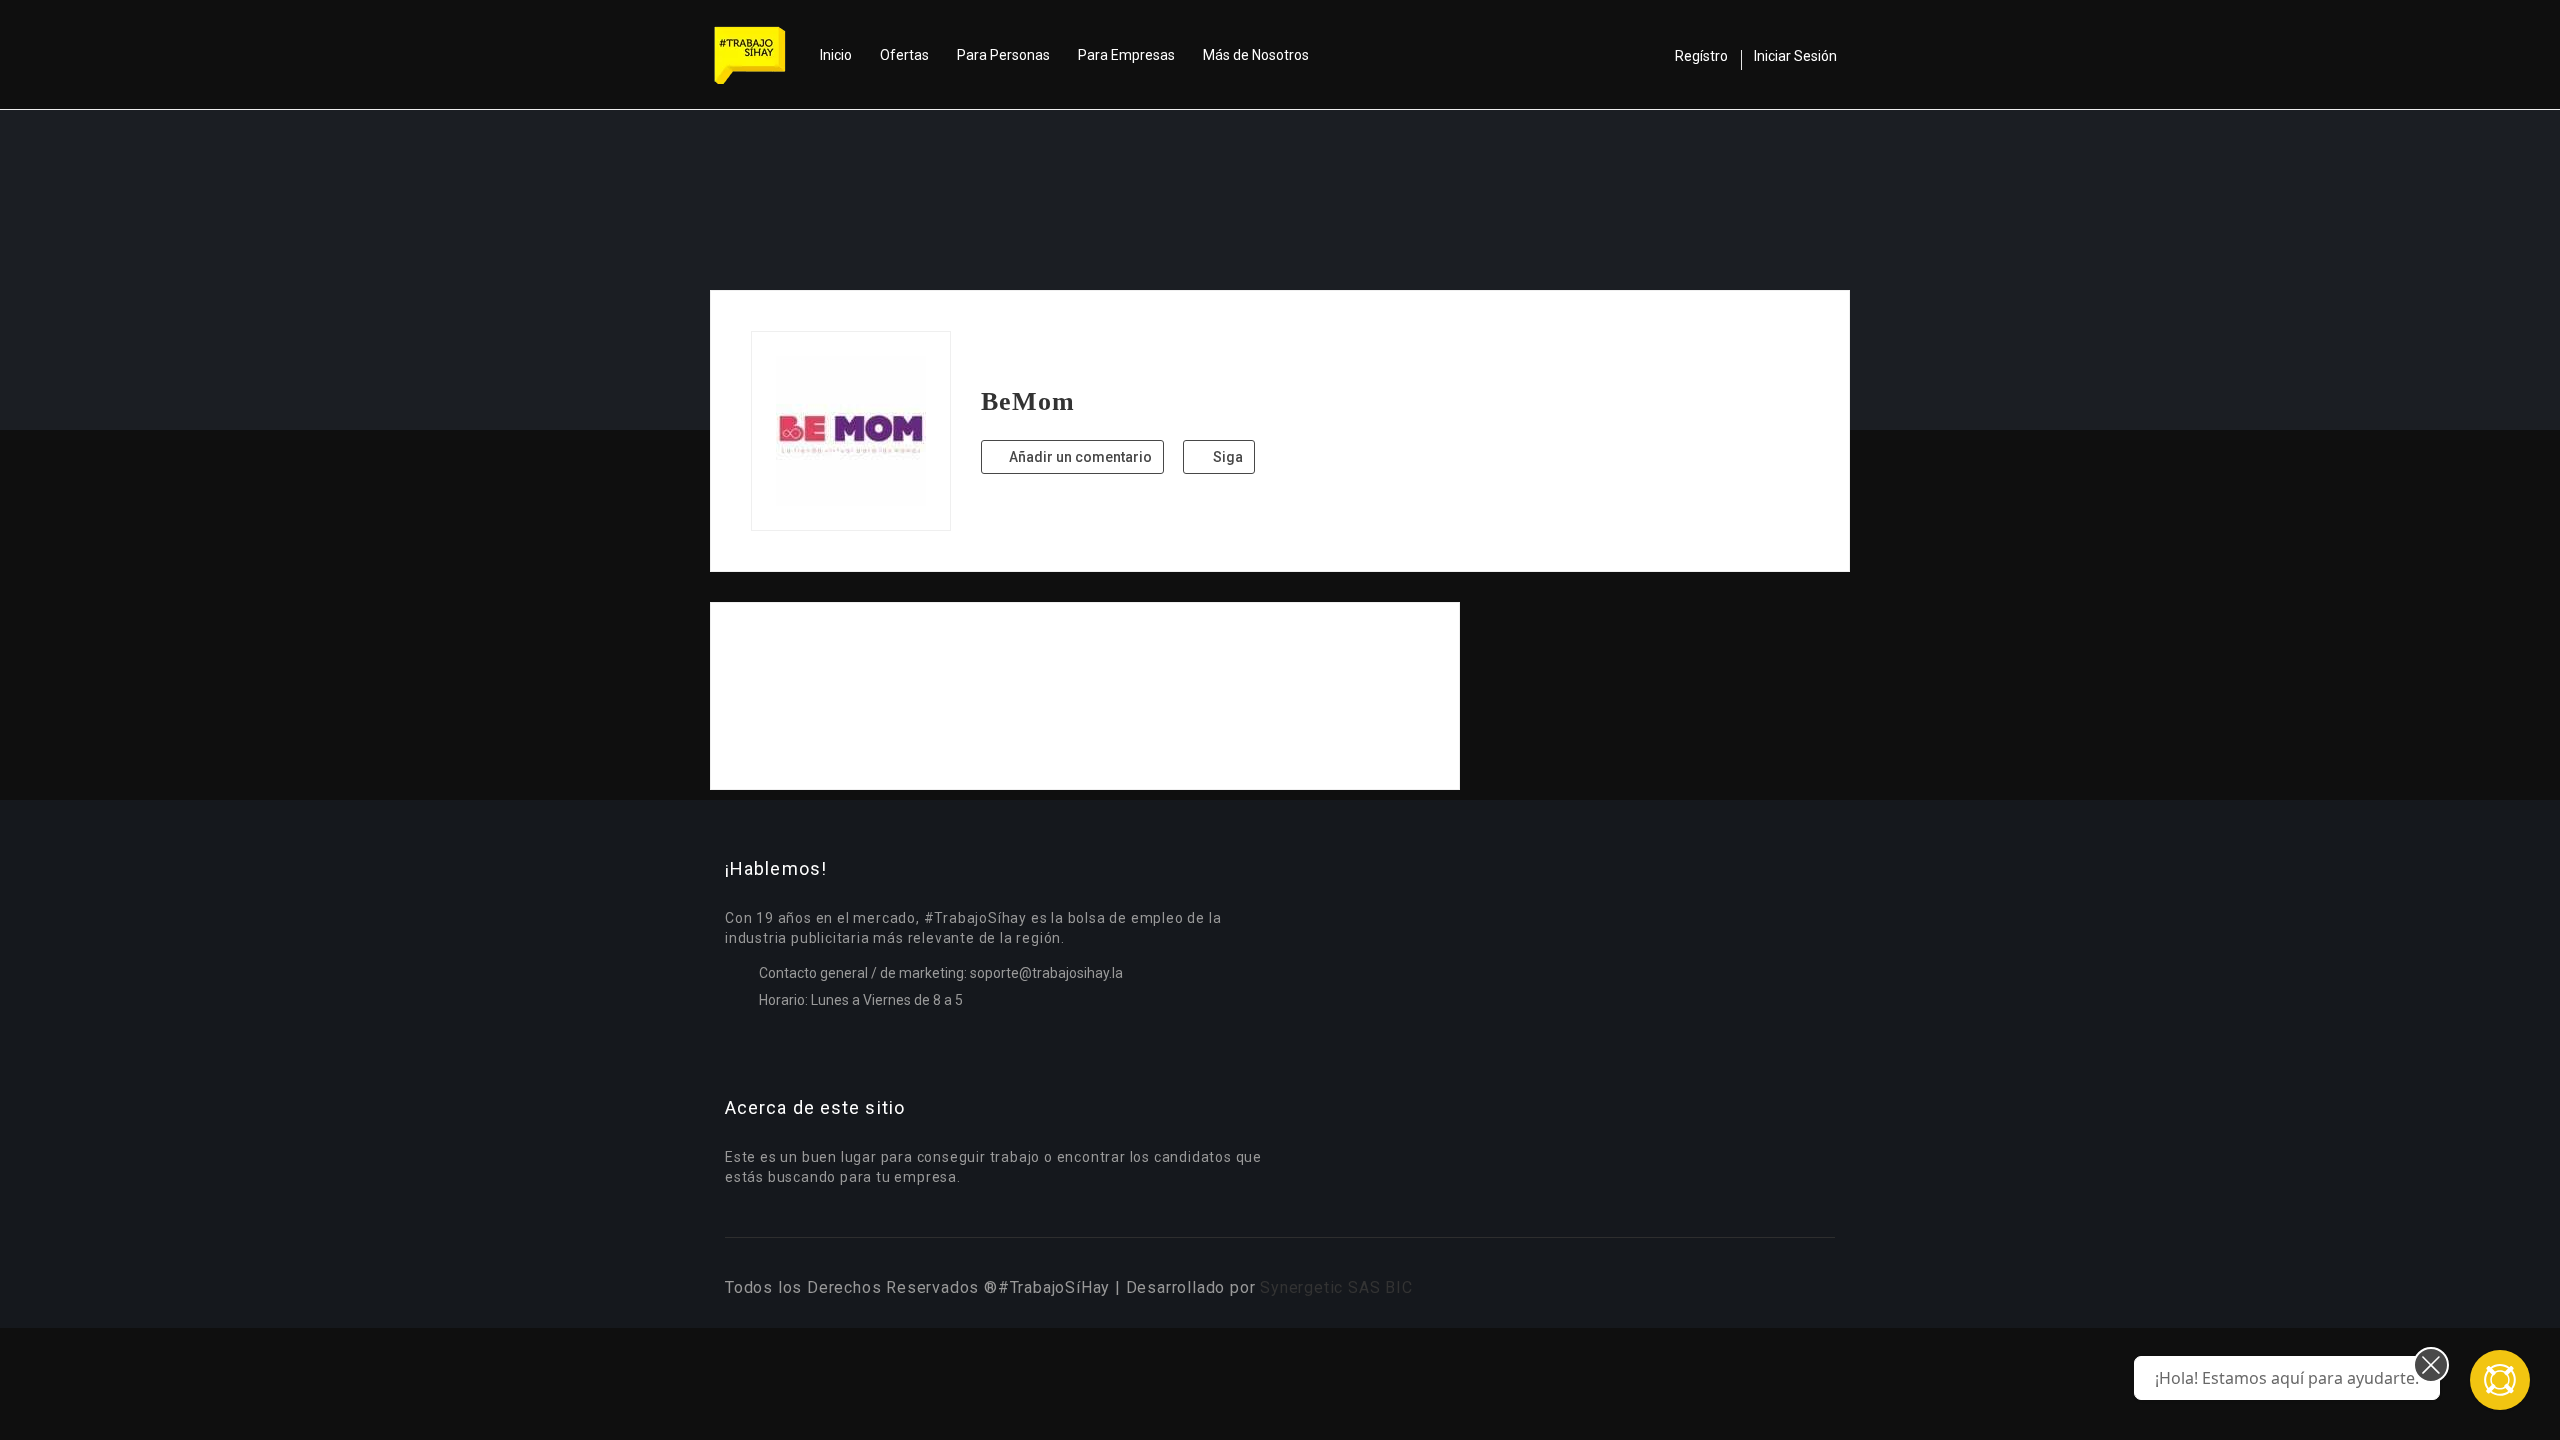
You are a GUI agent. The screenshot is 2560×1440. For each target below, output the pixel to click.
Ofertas (904, 55)
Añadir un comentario (1079, 457)
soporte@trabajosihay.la (1046, 973)
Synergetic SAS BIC (1336, 1287)
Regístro (1701, 56)
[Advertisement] (1085, 696)
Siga (1226, 457)
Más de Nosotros (1256, 55)
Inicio (836, 55)
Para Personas (1003, 55)
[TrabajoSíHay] (760, 55)
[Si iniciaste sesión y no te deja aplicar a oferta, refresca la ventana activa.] (2500, 1380)
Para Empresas (1126, 55)
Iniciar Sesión (1795, 56)
